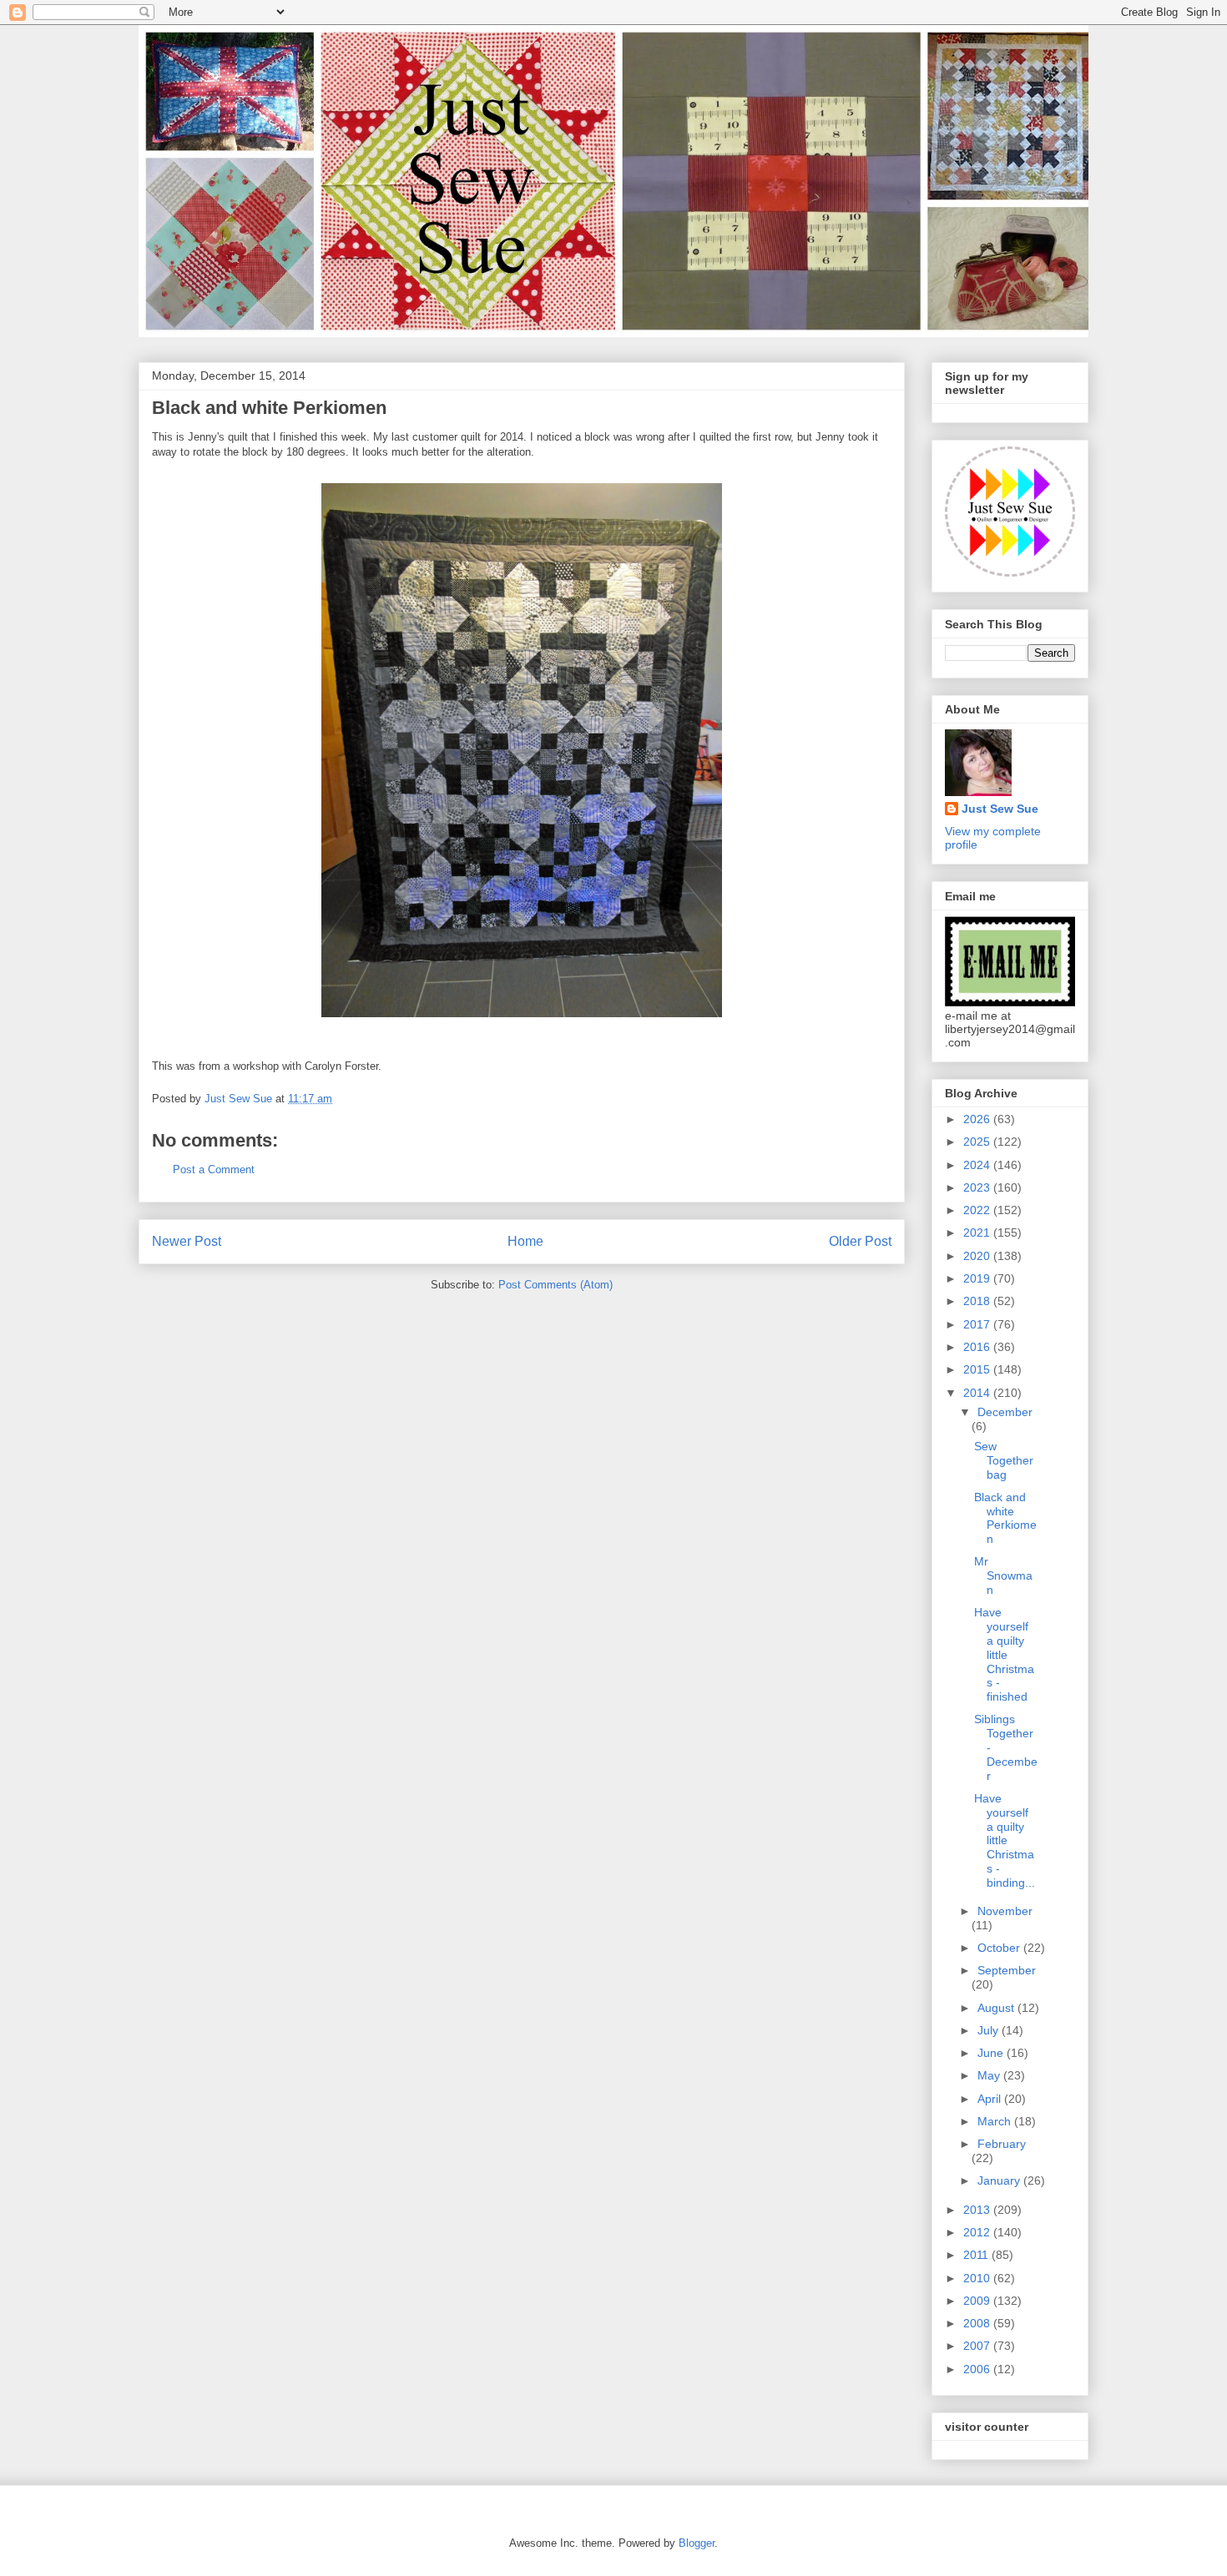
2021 (978, 1233)
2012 (978, 2232)
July (990, 2030)
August (997, 2008)
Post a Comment (214, 1170)
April (991, 2099)
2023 (978, 1187)
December (1005, 1412)
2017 (978, 1324)
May (990, 2075)
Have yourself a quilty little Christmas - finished (1004, 1654)
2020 (978, 1256)
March (996, 2121)
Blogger (697, 2543)
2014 (978, 1393)
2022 (978, 1210)
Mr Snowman (1003, 1575)
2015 (978, 1369)
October (1000, 1948)
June (992, 2053)
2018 (978, 1301)
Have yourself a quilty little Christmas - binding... (1005, 1840)
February (1002, 2144)
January (1000, 2180)
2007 (978, 2346)
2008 (978, 2323)
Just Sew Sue (1000, 809)
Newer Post (187, 1241)
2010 (978, 2278)
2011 (977, 2255)
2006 (978, 2369)
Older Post (860, 1241)
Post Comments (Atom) (555, 1285)
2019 (978, 1278)
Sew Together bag (1004, 1460)
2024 (978, 1165)
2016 (978, 1347)
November (1005, 1911)
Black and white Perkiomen (1005, 1518)
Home (525, 1241)
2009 (978, 2301)
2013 (978, 2210)
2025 (978, 1142)
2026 (978, 1119)
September (1007, 1970)
